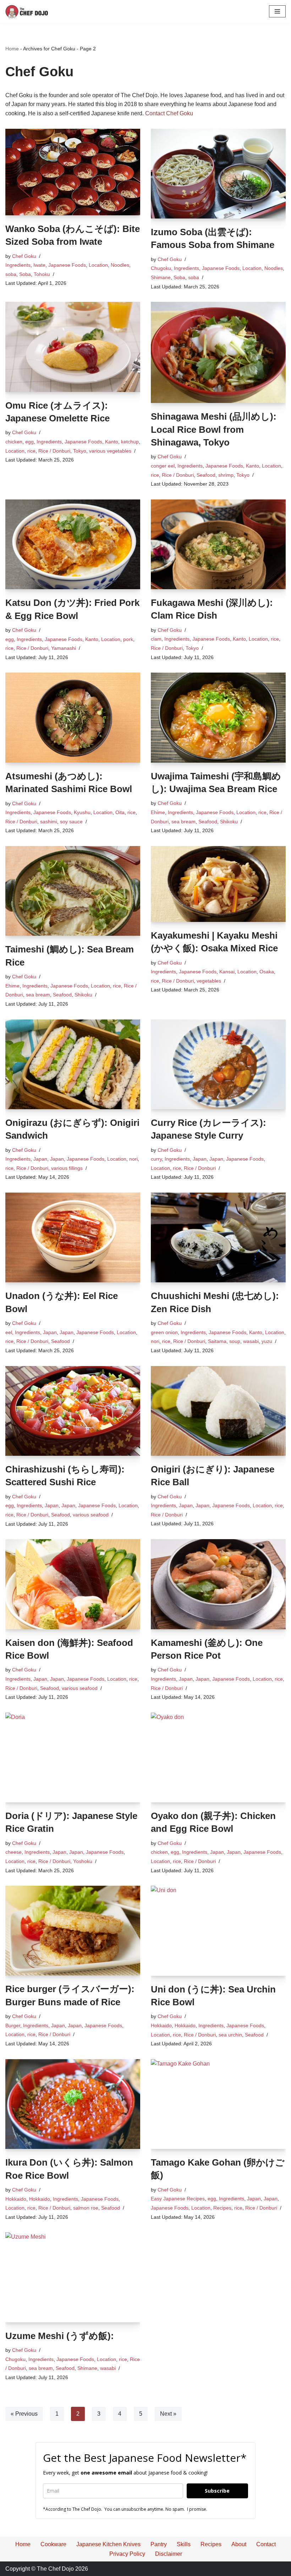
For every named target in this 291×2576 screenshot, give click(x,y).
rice (31, 451)
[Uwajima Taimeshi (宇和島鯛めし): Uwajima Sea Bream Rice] (218, 717)
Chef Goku (24, 256)
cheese (13, 1852)
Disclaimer (169, 2554)
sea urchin (230, 2035)
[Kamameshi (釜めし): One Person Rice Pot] (218, 1584)
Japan (40, 1159)
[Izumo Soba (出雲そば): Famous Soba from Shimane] (218, 174)
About (239, 2544)
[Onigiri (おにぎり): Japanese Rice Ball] (218, 1411)
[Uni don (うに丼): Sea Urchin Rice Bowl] (218, 1931)
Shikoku (229, 822)
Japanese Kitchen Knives (108, 2544)
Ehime (158, 812)
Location (98, 265)
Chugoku (161, 268)
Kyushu (82, 812)
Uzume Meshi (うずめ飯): (60, 2336)
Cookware (53, 2544)
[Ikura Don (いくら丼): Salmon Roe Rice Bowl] (73, 2104)
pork (128, 639)
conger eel (163, 466)
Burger (13, 2025)
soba (11, 274)
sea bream (183, 822)
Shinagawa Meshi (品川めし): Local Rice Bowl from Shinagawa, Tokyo (214, 429)
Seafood (206, 475)
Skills (184, 2544)
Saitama (217, 1341)
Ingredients (18, 265)
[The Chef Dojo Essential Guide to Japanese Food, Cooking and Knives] (27, 12)
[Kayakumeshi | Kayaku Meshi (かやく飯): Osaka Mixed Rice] (218, 884)
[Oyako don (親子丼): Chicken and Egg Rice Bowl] (218, 1757)
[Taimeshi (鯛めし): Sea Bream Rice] (73, 891)
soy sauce (71, 822)
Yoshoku (83, 1861)
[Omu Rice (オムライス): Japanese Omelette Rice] (73, 347)
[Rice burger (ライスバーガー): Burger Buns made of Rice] (73, 1931)
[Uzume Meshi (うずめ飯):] (73, 2277)
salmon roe (86, 2208)
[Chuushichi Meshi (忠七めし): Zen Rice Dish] (218, 1237)
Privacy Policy (127, 2554)
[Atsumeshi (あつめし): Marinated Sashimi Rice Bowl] (73, 718)
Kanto (112, 442)
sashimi (49, 822)
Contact (266, 2544)
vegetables (209, 981)
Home (12, 49)
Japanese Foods (67, 265)
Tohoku (42, 274)
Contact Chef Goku (169, 113)
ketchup (130, 442)
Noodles (120, 265)
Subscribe (217, 2491)
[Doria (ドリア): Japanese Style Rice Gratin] (73, 1757)
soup (235, 1341)
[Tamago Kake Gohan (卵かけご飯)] (218, 2104)
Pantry (159, 2544)
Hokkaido (161, 2025)
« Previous (24, 2414)
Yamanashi (64, 648)
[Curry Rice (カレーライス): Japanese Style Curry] (218, 1064)
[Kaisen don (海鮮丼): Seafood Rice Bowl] (73, 1584)
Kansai (227, 972)
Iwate (39, 265)
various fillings (67, 1168)
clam (156, 639)
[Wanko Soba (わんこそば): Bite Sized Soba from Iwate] (73, 172)
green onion (164, 1332)
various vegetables (110, 451)
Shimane (161, 277)
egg (29, 442)
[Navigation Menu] (277, 11)
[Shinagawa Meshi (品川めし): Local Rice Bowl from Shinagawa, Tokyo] (218, 352)
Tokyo (80, 451)
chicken (14, 442)
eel (9, 1332)
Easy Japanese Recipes (178, 2199)
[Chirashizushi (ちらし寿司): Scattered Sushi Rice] (73, 1411)
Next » (168, 2414)
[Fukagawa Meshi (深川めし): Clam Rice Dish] (218, 544)
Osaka (267, 972)
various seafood (91, 1515)
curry (156, 1159)
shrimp (226, 475)
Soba (25, 274)
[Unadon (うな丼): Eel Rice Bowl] (73, 1237)
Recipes (222, 2208)
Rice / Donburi (54, 451)
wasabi (251, 1341)
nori (133, 1159)
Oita (120, 812)
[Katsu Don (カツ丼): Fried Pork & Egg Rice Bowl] (73, 544)
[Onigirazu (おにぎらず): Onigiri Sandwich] (73, 1064)
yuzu (267, 1341)
